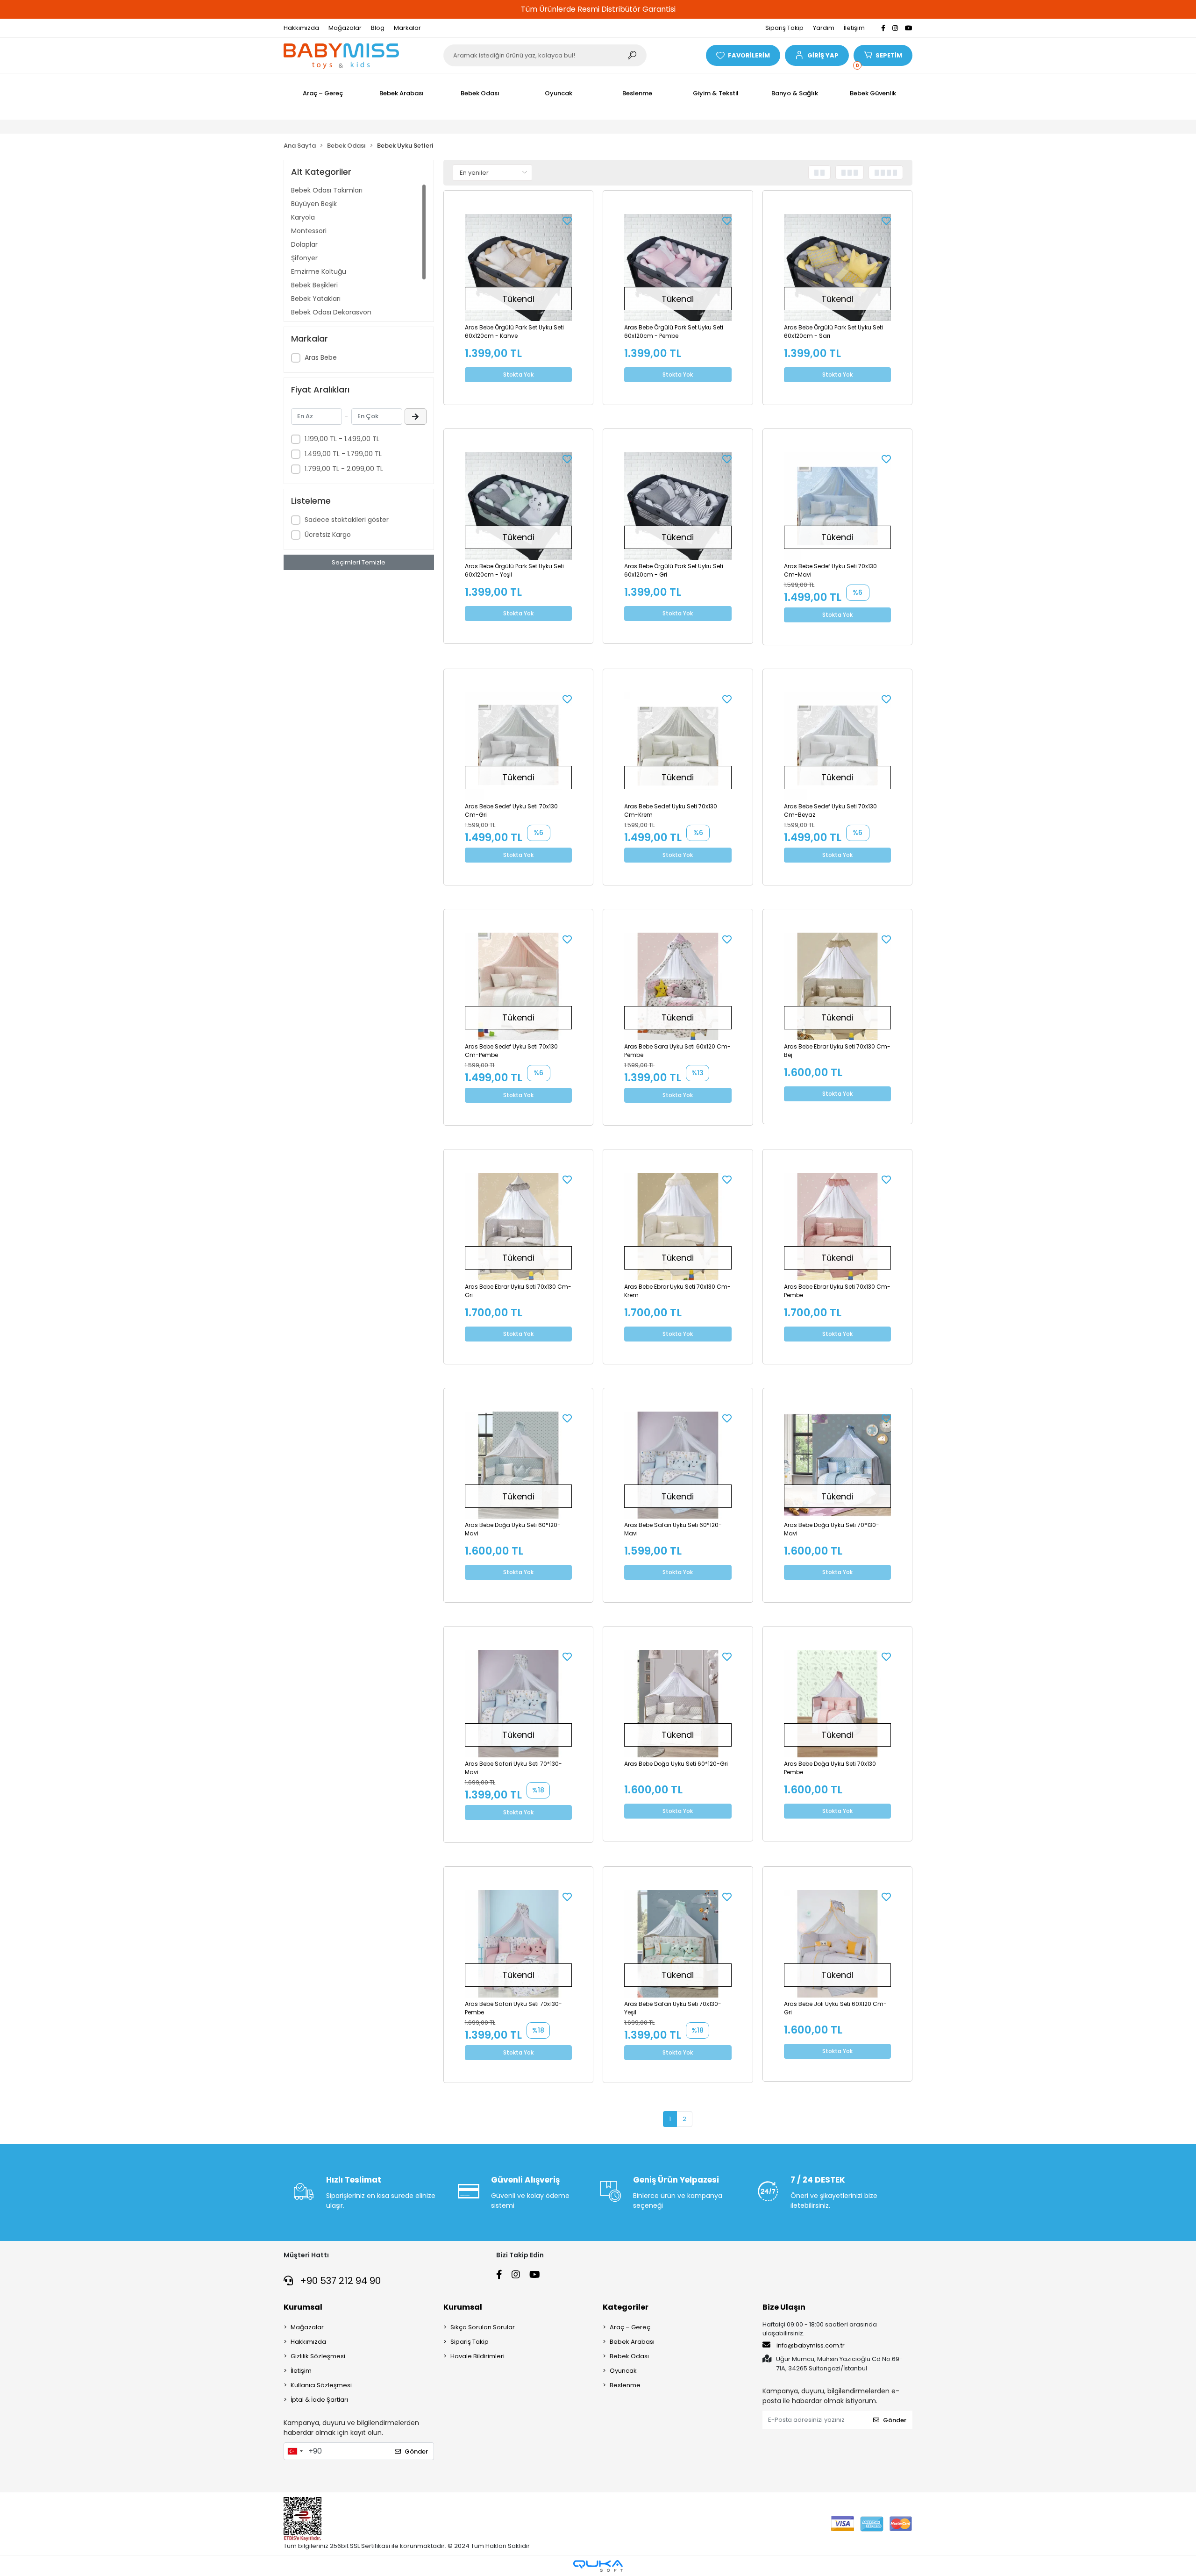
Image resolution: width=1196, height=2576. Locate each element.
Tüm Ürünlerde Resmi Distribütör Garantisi (598, 9)
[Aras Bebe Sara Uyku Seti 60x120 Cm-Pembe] (678, 986)
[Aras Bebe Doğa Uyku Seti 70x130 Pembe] (838, 1704)
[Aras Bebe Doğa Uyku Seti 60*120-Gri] (678, 1704)
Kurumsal (303, 2307)
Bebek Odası (629, 2356)
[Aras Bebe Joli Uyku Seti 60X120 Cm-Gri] (838, 1944)
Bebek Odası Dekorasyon (331, 312)
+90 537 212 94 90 (339, 2281)
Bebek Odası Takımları (327, 190)
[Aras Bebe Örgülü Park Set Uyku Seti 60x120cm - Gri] (678, 506)
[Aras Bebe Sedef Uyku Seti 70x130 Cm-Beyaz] (838, 746)
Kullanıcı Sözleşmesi (321, 2385)
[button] (817, 55)
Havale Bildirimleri (477, 2356)
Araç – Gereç (630, 2327)
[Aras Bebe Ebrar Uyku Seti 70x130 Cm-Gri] (519, 1227)
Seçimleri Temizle (359, 562)
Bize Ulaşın (784, 2307)
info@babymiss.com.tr (811, 2345)
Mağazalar (345, 28)
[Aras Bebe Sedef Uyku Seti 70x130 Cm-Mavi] (838, 506)
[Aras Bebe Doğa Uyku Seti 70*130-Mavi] (838, 1465)
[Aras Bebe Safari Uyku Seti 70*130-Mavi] (519, 1704)
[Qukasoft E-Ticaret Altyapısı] (598, 2566)
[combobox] (295, 2451)
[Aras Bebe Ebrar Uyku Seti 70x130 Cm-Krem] (678, 1227)
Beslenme (625, 2385)
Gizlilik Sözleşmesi (318, 2356)
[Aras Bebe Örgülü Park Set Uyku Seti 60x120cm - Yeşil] (519, 506)
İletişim (854, 28)
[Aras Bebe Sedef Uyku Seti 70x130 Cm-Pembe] (519, 986)
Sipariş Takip (784, 28)
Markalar (407, 28)
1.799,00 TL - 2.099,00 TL (344, 469)
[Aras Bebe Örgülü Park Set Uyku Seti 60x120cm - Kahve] (519, 268)
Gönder (416, 2451)
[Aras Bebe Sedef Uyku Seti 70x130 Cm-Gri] (519, 746)
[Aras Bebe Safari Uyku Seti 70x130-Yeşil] (678, 1944)
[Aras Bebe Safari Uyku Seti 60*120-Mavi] (678, 1465)
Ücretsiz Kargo (328, 535)
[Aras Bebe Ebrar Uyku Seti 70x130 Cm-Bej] (838, 986)
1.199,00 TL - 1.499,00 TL (342, 439)
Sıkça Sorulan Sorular (483, 2327)
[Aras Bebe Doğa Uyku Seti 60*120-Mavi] (519, 1465)
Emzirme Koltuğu (319, 271)
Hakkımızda (301, 28)
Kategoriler (626, 2307)
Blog (378, 28)
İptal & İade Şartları (319, 2400)
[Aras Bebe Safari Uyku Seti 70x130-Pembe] (519, 1944)
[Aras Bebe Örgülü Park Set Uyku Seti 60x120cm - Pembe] (678, 268)
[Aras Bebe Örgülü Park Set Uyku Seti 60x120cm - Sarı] (838, 268)
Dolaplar (304, 244)
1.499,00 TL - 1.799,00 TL (343, 454)
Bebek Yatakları (316, 299)
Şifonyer (304, 258)
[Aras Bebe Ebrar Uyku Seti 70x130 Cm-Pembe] (838, 1227)
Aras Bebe (321, 357)
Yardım (824, 28)
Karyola (303, 217)
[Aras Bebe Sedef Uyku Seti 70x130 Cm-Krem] (678, 746)
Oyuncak (623, 2371)
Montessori (309, 231)
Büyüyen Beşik (314, 204)
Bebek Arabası (632, 2342)
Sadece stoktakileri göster (347, 520)
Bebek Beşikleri (314, 285)
